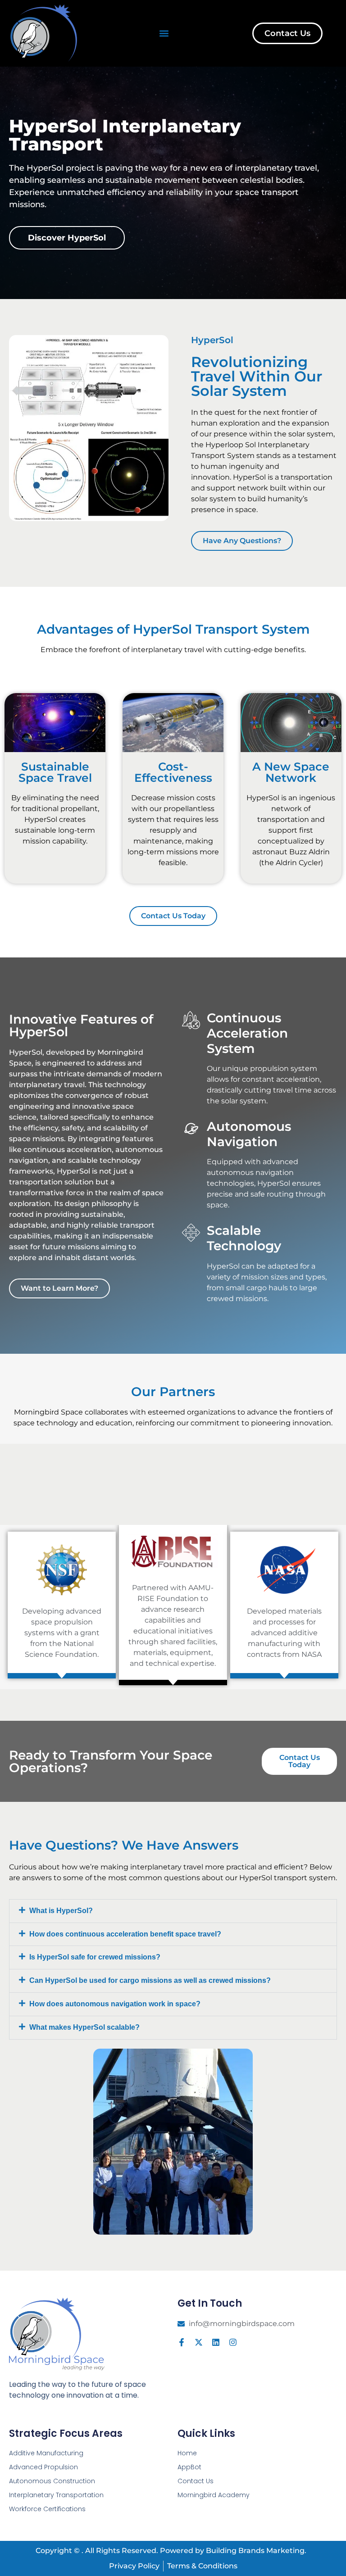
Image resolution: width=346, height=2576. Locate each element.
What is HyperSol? (61, 1911)
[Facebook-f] (182, 2342)
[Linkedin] (216, 2342)
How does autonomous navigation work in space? (115, 2004)
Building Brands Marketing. (256, 2551)
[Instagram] (233, 2342)
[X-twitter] (199, 2342)
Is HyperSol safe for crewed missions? (95, 1957)
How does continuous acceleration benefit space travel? (125, 1934)
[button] (164, 34)
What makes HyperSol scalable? (84, 2027)
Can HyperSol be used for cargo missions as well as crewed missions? (150, 1980)
